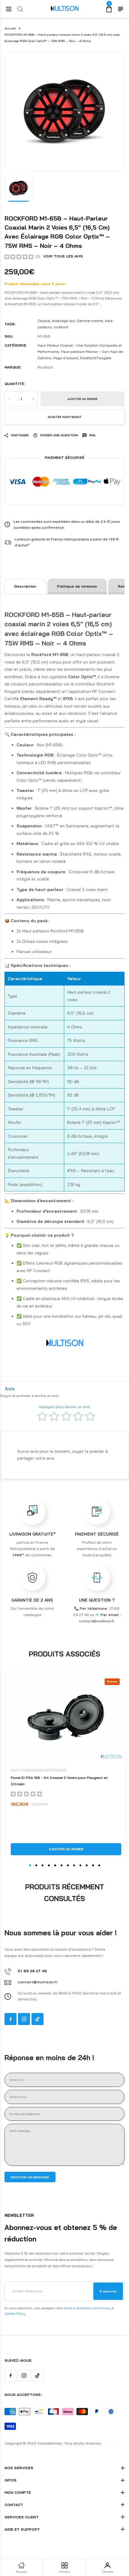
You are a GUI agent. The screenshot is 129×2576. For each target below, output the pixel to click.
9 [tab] (80, 1865)
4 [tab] (49, 1865)
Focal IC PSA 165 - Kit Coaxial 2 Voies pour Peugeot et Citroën (59, 1781)
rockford (61, 327)
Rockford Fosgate (96, 358)
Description (25, 586)
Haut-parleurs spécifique (39, 1770)
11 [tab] (93, 1865)
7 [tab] (68, 1865)
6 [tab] (61, 1865)
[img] (19, 257)
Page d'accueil (66, 358)
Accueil (10, 28)
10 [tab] (87, 1865)
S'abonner (108, 2291)
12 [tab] (99, 1865)
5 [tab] (55, 1865)
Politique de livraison (77, 586)
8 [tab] (74, 1865)
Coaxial (44, 321)
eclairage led (63, 321)
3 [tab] (43, 1865)
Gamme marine (90, 321)
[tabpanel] (64, 111)
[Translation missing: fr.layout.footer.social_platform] (10, 2019)
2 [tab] (36, 1865)
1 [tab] (30, 1865)
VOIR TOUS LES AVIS (63, 256)
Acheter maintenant (65, 417)
